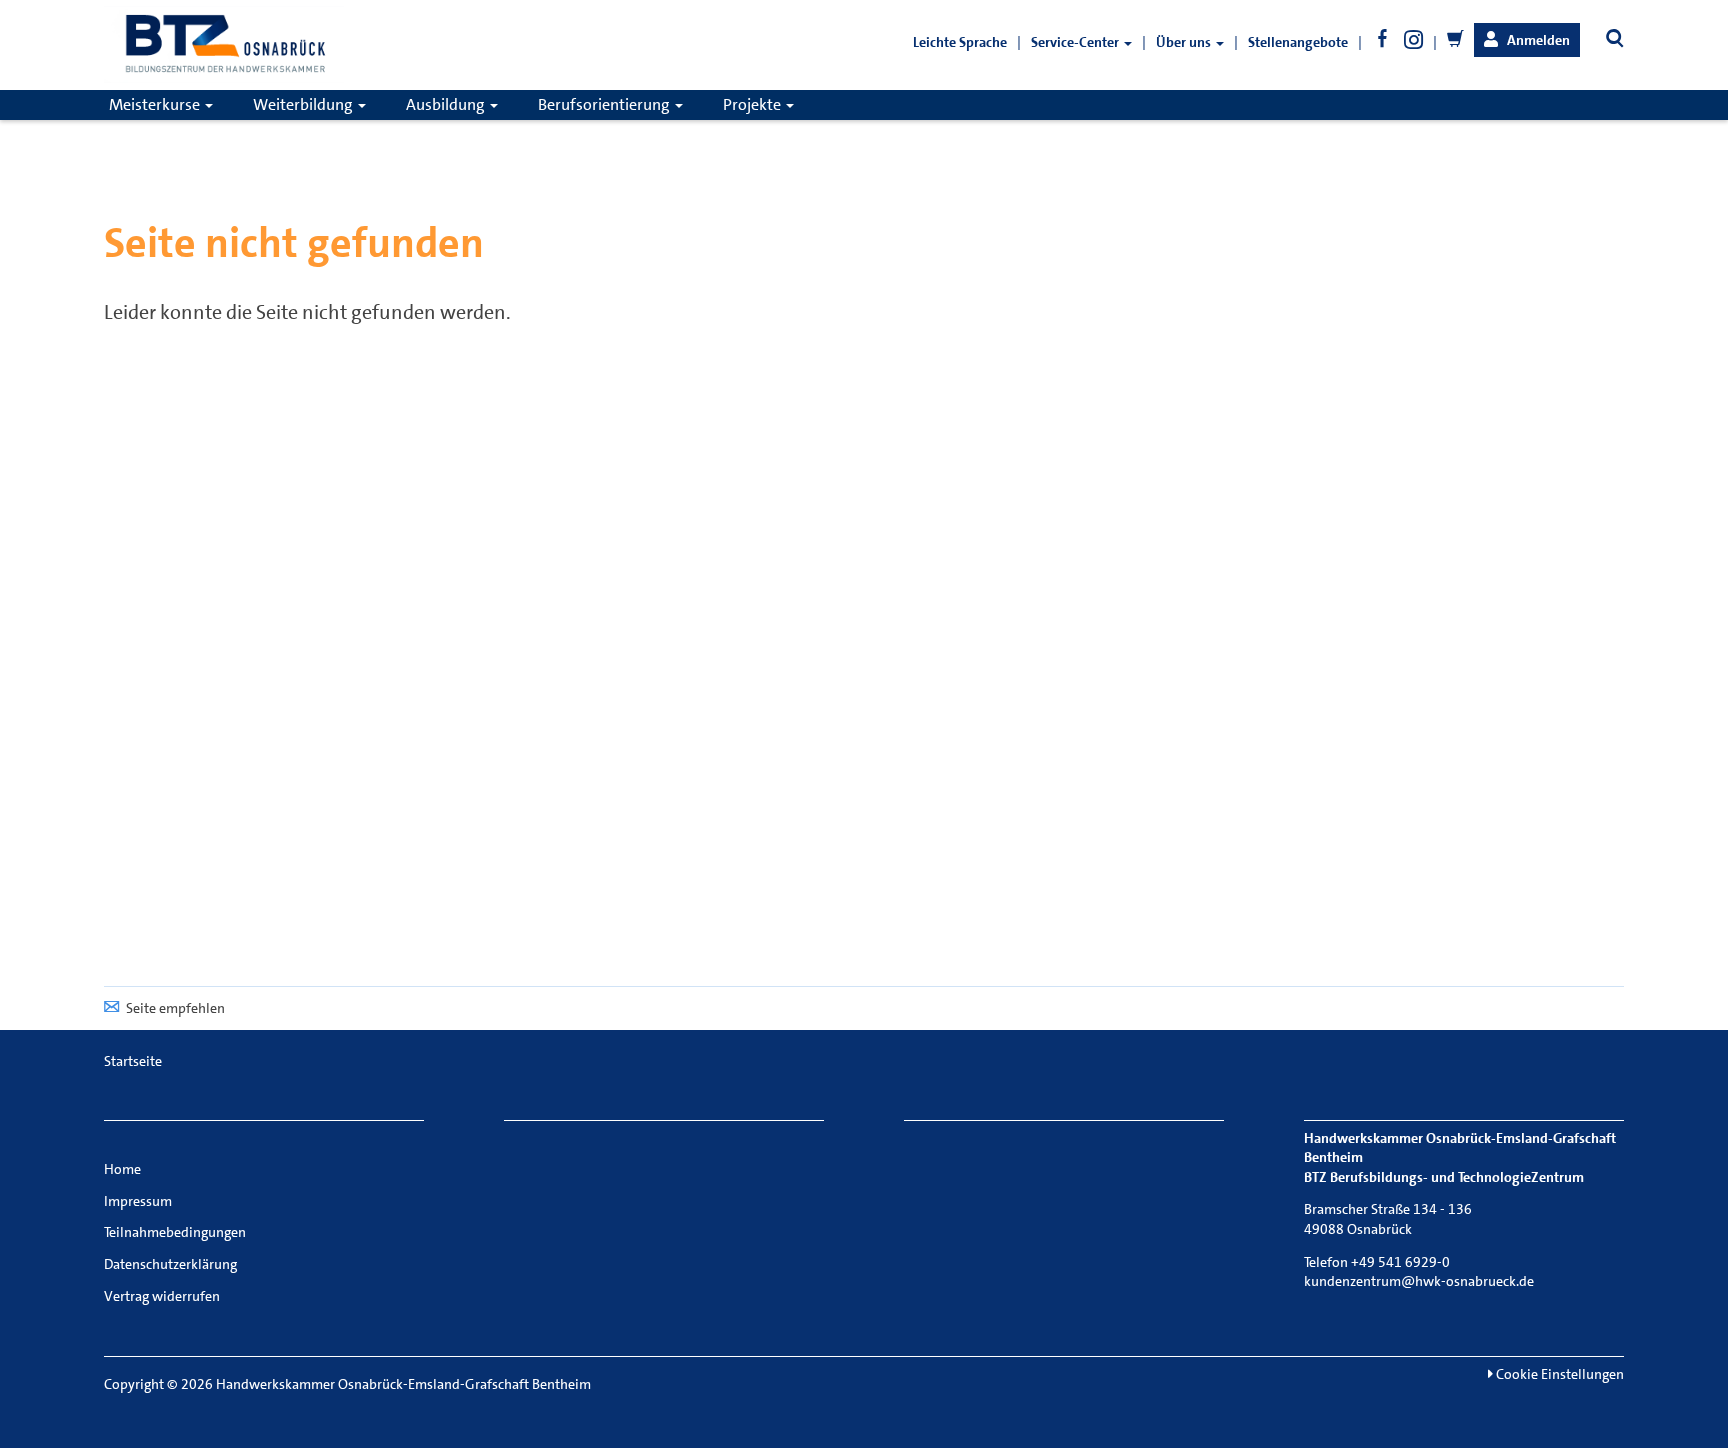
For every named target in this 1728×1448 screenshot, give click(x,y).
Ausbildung (447, 104)
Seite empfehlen (175, 1008)
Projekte (753, 104)
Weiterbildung (304, 104)
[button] (1527, 40)
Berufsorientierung (605, 104)
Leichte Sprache (960, 42)
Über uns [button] (1185, 42)
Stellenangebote (1298, 42)
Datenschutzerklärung (170, 1264)
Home (122, 1169)
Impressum (138, 1201)
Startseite (133, 1061)
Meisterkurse (156, 104)
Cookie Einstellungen (1558, 1374)
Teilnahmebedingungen (175, 1232)
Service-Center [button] (1076, 42)
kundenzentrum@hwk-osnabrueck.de (1419, 1281)
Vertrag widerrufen (162, 1296)
